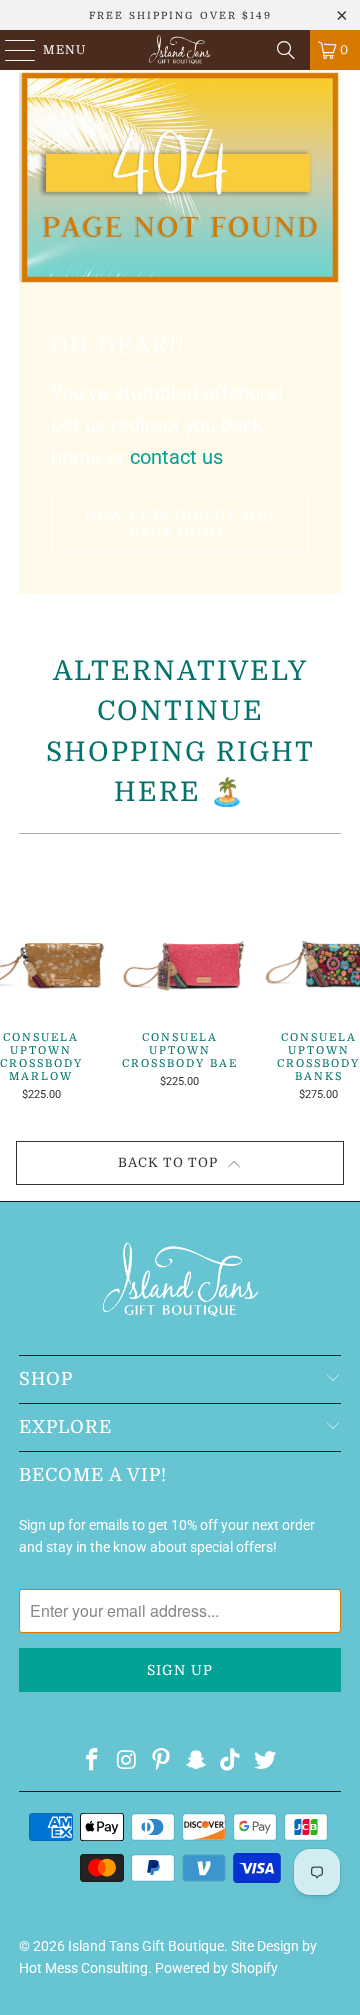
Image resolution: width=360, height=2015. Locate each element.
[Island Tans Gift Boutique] (180, 50)
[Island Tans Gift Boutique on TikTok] (231, 1761)
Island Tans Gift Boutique (146, 1946)
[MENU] (11, 50)
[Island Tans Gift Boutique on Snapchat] (197, 1761)
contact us (176, 457)
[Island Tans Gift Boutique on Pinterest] (162, 1761)
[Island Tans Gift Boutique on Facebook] (92, 1761)
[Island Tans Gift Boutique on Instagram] (127, 1761)
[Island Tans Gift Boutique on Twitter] (266, 1761)
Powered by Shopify (216, 1968)
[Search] (286, 50)
